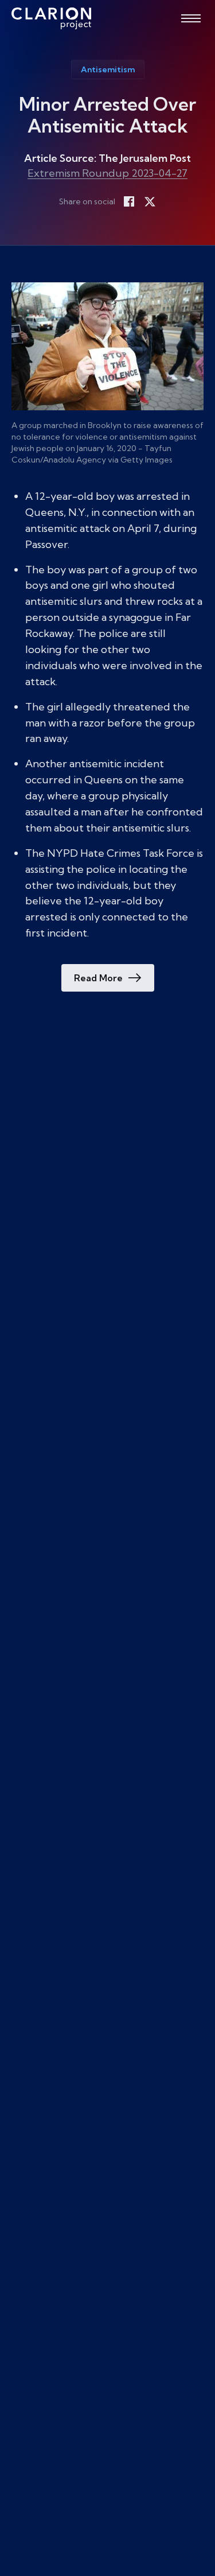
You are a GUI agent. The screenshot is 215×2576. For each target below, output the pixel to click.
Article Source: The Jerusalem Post (107, 158)
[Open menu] (191, 18)
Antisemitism (108, 69)
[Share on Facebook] (129, 201)
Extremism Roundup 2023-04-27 (107, 173)
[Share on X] (150, 201)
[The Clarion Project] (51, 18)
